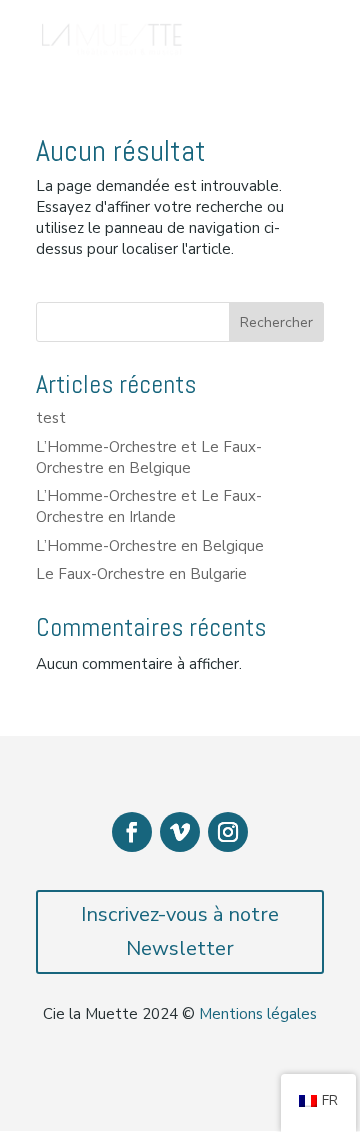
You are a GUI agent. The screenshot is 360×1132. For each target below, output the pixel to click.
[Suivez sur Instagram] (228, 832)
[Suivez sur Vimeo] (180, 832)
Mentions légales (258, 1014)
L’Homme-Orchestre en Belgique (150, 546)
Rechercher (276, 322)
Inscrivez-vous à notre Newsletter (180, 931)
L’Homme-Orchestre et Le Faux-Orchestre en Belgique (149, 457)
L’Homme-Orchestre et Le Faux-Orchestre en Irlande (149, 506)
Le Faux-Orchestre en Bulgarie (141, 574)
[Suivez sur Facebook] (132, 832)
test (51, 418)
